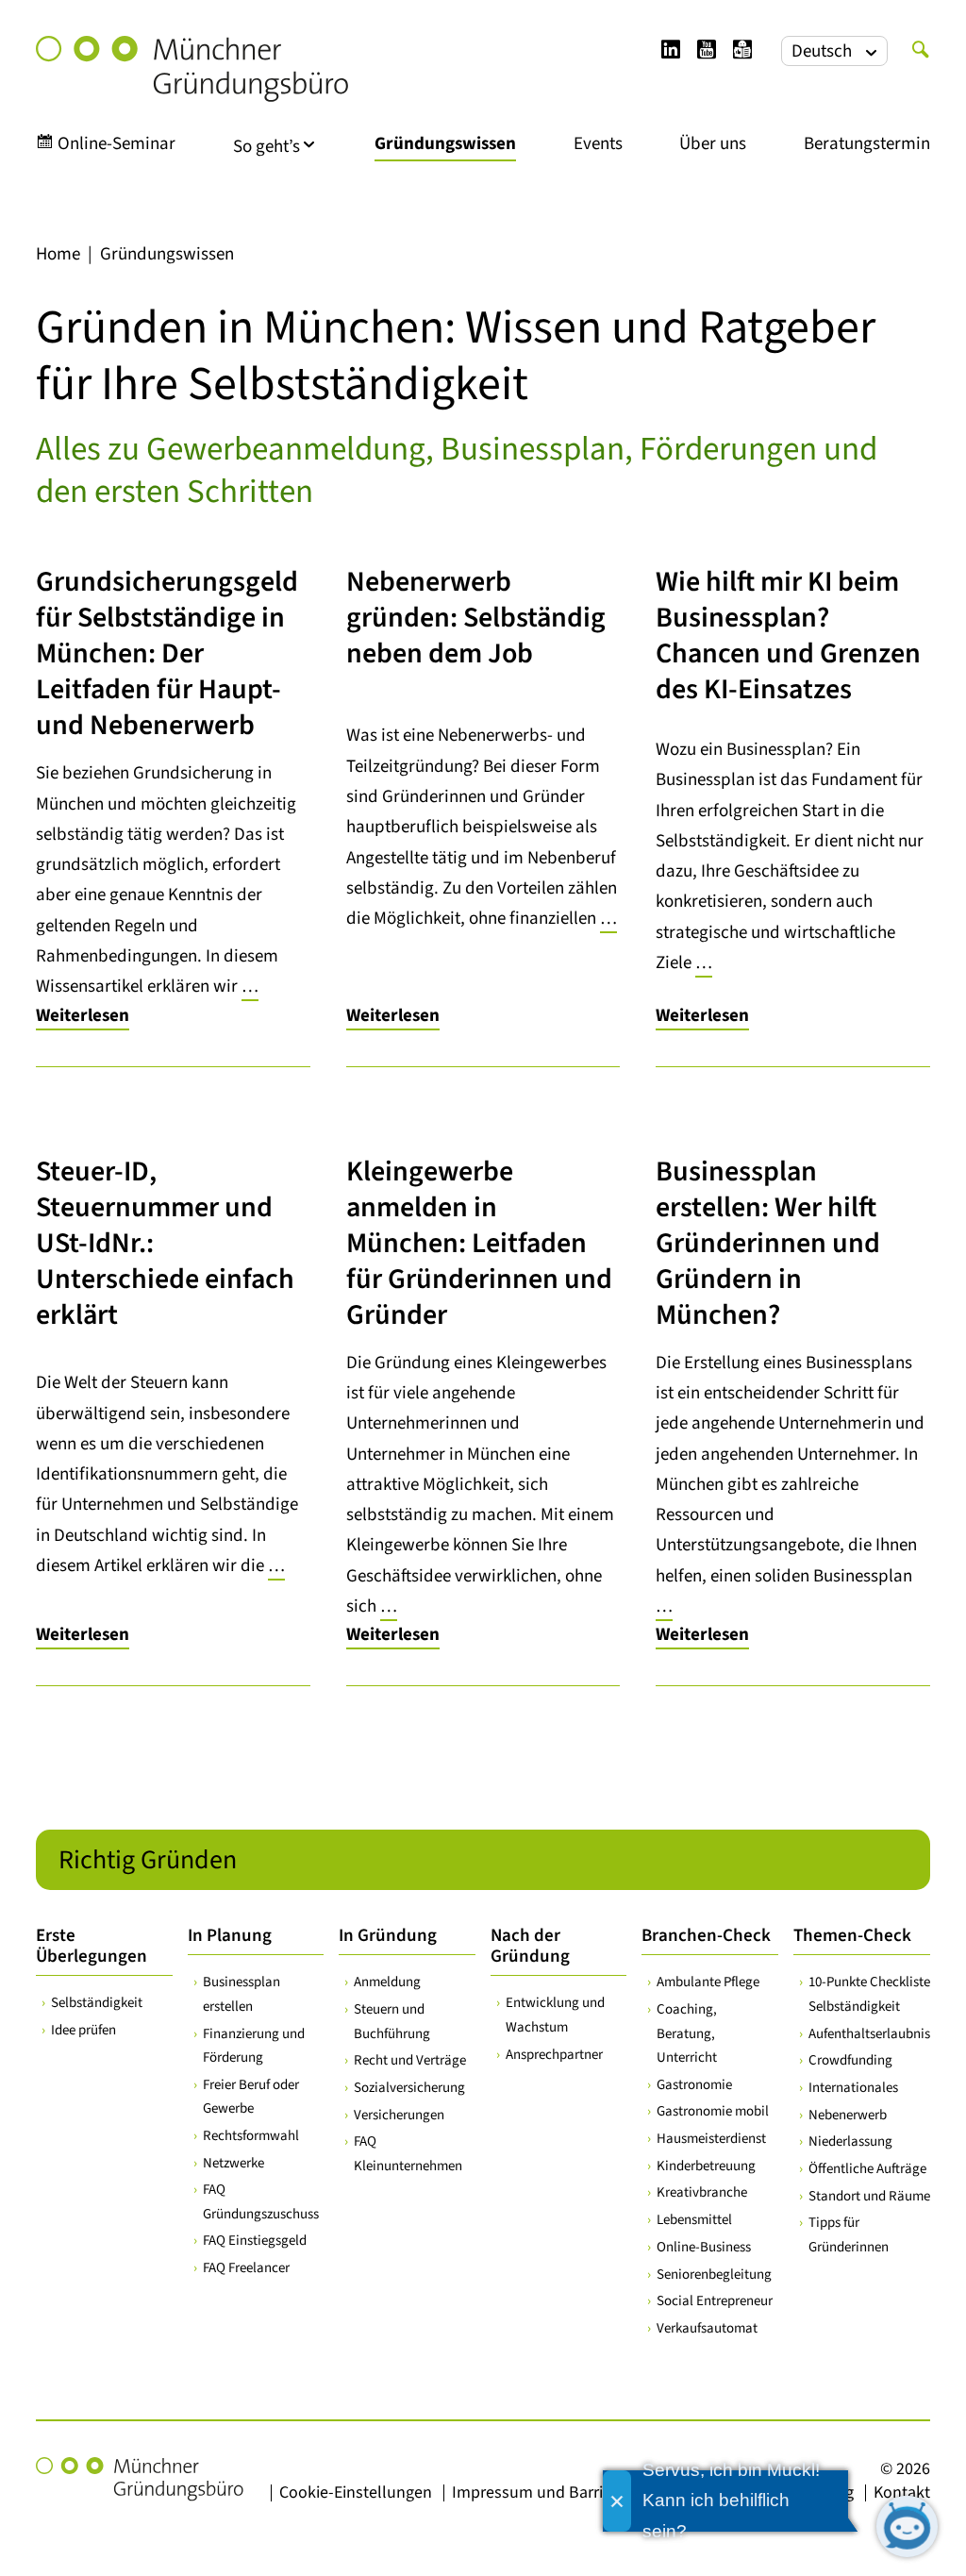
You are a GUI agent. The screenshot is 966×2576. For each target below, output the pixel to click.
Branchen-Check (706, 1936)
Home (58, 254)
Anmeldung (387, 1982)
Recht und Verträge (410, 2060)
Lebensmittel (694, 2220)
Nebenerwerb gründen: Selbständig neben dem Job (476, 618)
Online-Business (704, 2247)
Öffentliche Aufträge (867, 2169)
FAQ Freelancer (246, 2268)
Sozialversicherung (409, 2088)
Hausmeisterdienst (711, 2139)
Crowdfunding (850, 2060)
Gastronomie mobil (713, 2111)
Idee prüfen (83, 2030)
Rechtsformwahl (251, 2136)
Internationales (853, 2088)
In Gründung (388, 1936)
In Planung (230, 1936)
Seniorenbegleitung (714, 2275)
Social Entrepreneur (715, 2301)
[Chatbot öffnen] (907, 2526)
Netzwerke (233, 2163)
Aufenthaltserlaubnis (869, 2034)
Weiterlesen (83, 1016)
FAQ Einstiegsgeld (255, 2241)
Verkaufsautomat (707, 2328)
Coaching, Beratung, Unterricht (687, 2033)
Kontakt (902, 2492)
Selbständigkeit (97, 2003)
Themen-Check (852, 1936)
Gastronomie (694, 2085)
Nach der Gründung (530, 1946)
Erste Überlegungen (92, 1946)
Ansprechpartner (554, 2055)
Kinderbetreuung (706, 2166)
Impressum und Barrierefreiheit (564, 2492)
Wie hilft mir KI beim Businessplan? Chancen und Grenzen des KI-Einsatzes (788, 636)
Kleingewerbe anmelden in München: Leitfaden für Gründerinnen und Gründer (479, 1243)
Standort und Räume (869, 2196)
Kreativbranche (702, 2192)
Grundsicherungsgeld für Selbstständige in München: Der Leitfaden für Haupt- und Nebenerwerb (167, 653)
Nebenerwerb (848, 2115)
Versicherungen (399, 2115)
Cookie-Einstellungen (356, 2492)
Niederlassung (850, 2141)
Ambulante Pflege (708, 1982)
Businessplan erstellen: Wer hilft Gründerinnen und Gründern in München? (768, 1243)
